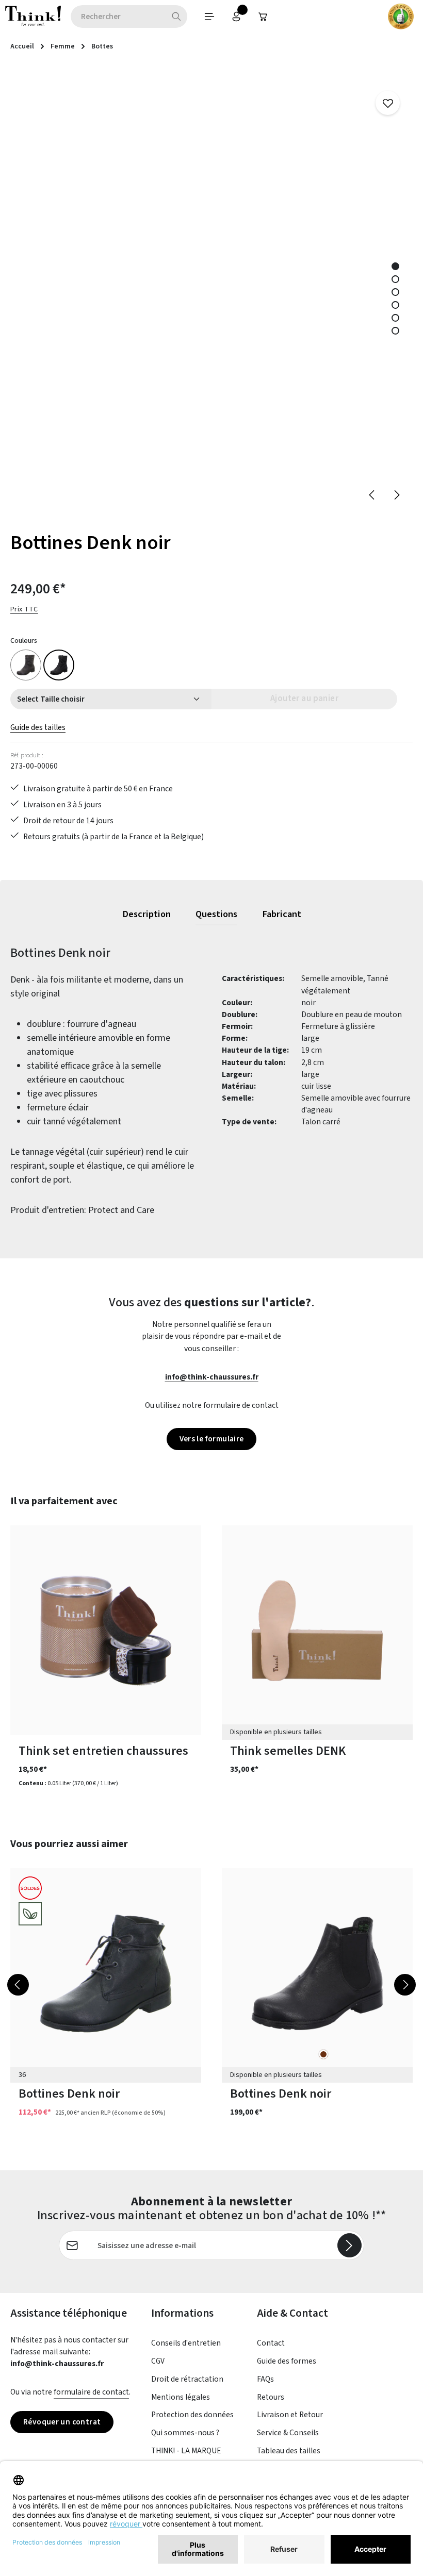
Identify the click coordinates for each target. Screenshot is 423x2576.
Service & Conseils (288, 2433)
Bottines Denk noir (69, 2094)
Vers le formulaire (212, 1439)
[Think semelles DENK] (317, 1630)
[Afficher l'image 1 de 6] (395, 266)
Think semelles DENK (288, 1751)
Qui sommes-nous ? (185, 2433)
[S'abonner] (349, 2245)
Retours (271, 2397)
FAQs (265, 2379)
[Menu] (209, 16)
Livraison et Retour (290, 2415)
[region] (211, 290)
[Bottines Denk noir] (59, 665)
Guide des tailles (38, 727)
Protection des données (192, 2415)
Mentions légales (181, 2397)
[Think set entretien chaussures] (106, 1630)
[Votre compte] (236, 16)
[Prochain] (396, 495)
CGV (158, 2361)
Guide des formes (287, 2361)
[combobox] (118, 16)
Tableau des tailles (289, 2451)
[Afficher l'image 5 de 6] (395, 318)
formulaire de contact (91, 2392)
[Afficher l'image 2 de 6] (395, 279)
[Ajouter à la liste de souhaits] (388, 103)
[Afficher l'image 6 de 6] (395, 331)
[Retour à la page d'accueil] (33, 16)
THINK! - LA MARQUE (186, 2451)
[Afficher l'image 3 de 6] (395, 292)
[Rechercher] (177, 16)
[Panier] (263, 16)
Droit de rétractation (187, 2379)
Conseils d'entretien (186, 2343)
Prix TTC (24, 609)
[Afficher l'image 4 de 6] (395, 305)
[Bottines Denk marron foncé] (26, 665)
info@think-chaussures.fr (212, 1377)
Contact (271, 2343)
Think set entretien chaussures (103, 1751)
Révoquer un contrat (62, 2422)
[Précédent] (372, 495)
